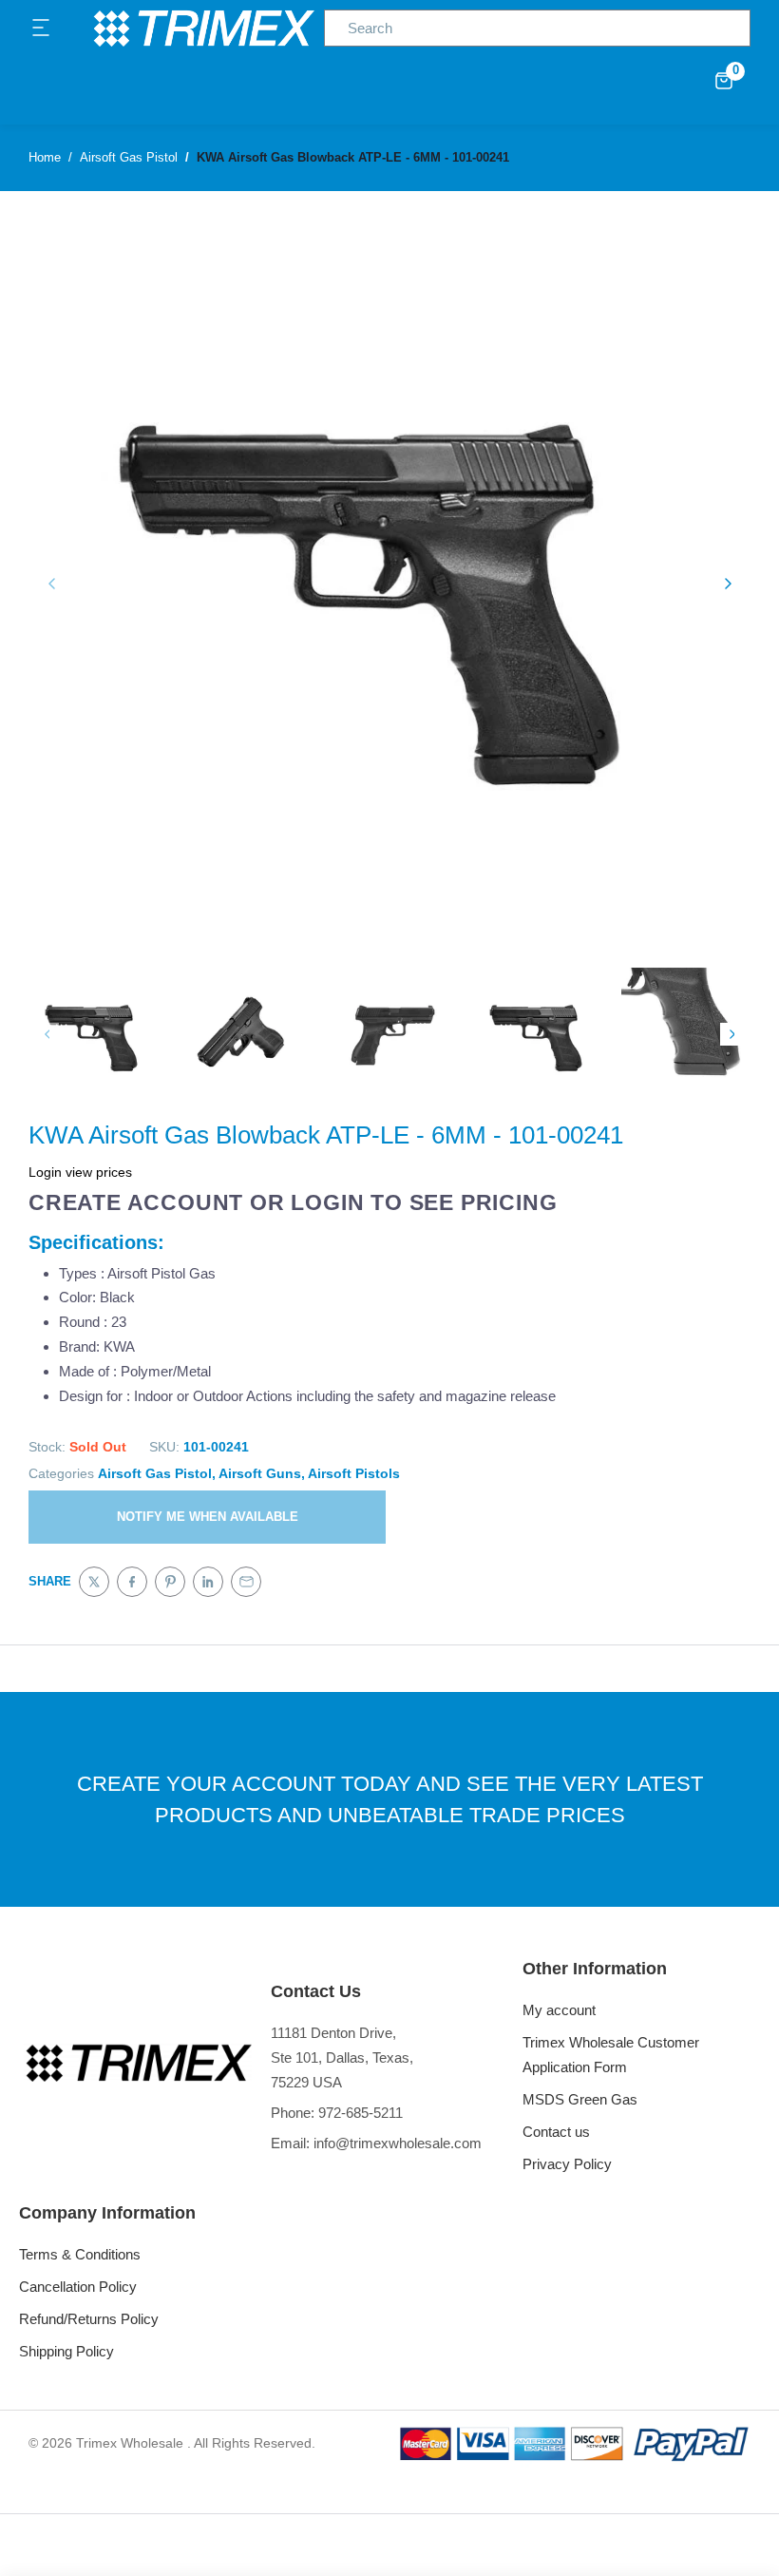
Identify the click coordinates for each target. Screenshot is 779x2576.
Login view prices (80, 1172)
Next (731, 1034)
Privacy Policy (567, 2164)
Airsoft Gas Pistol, (157, 1473)
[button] (42, 29)
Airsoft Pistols (354, 1473)
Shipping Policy (66, 2351)
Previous (47, 1034)
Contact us (556, 2132)
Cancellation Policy (78, 2287)
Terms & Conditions (80, 2254)
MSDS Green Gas (580, 2099)
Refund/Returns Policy (89, 2319)
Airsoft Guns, (262, 1473)
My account (559, 2010)
